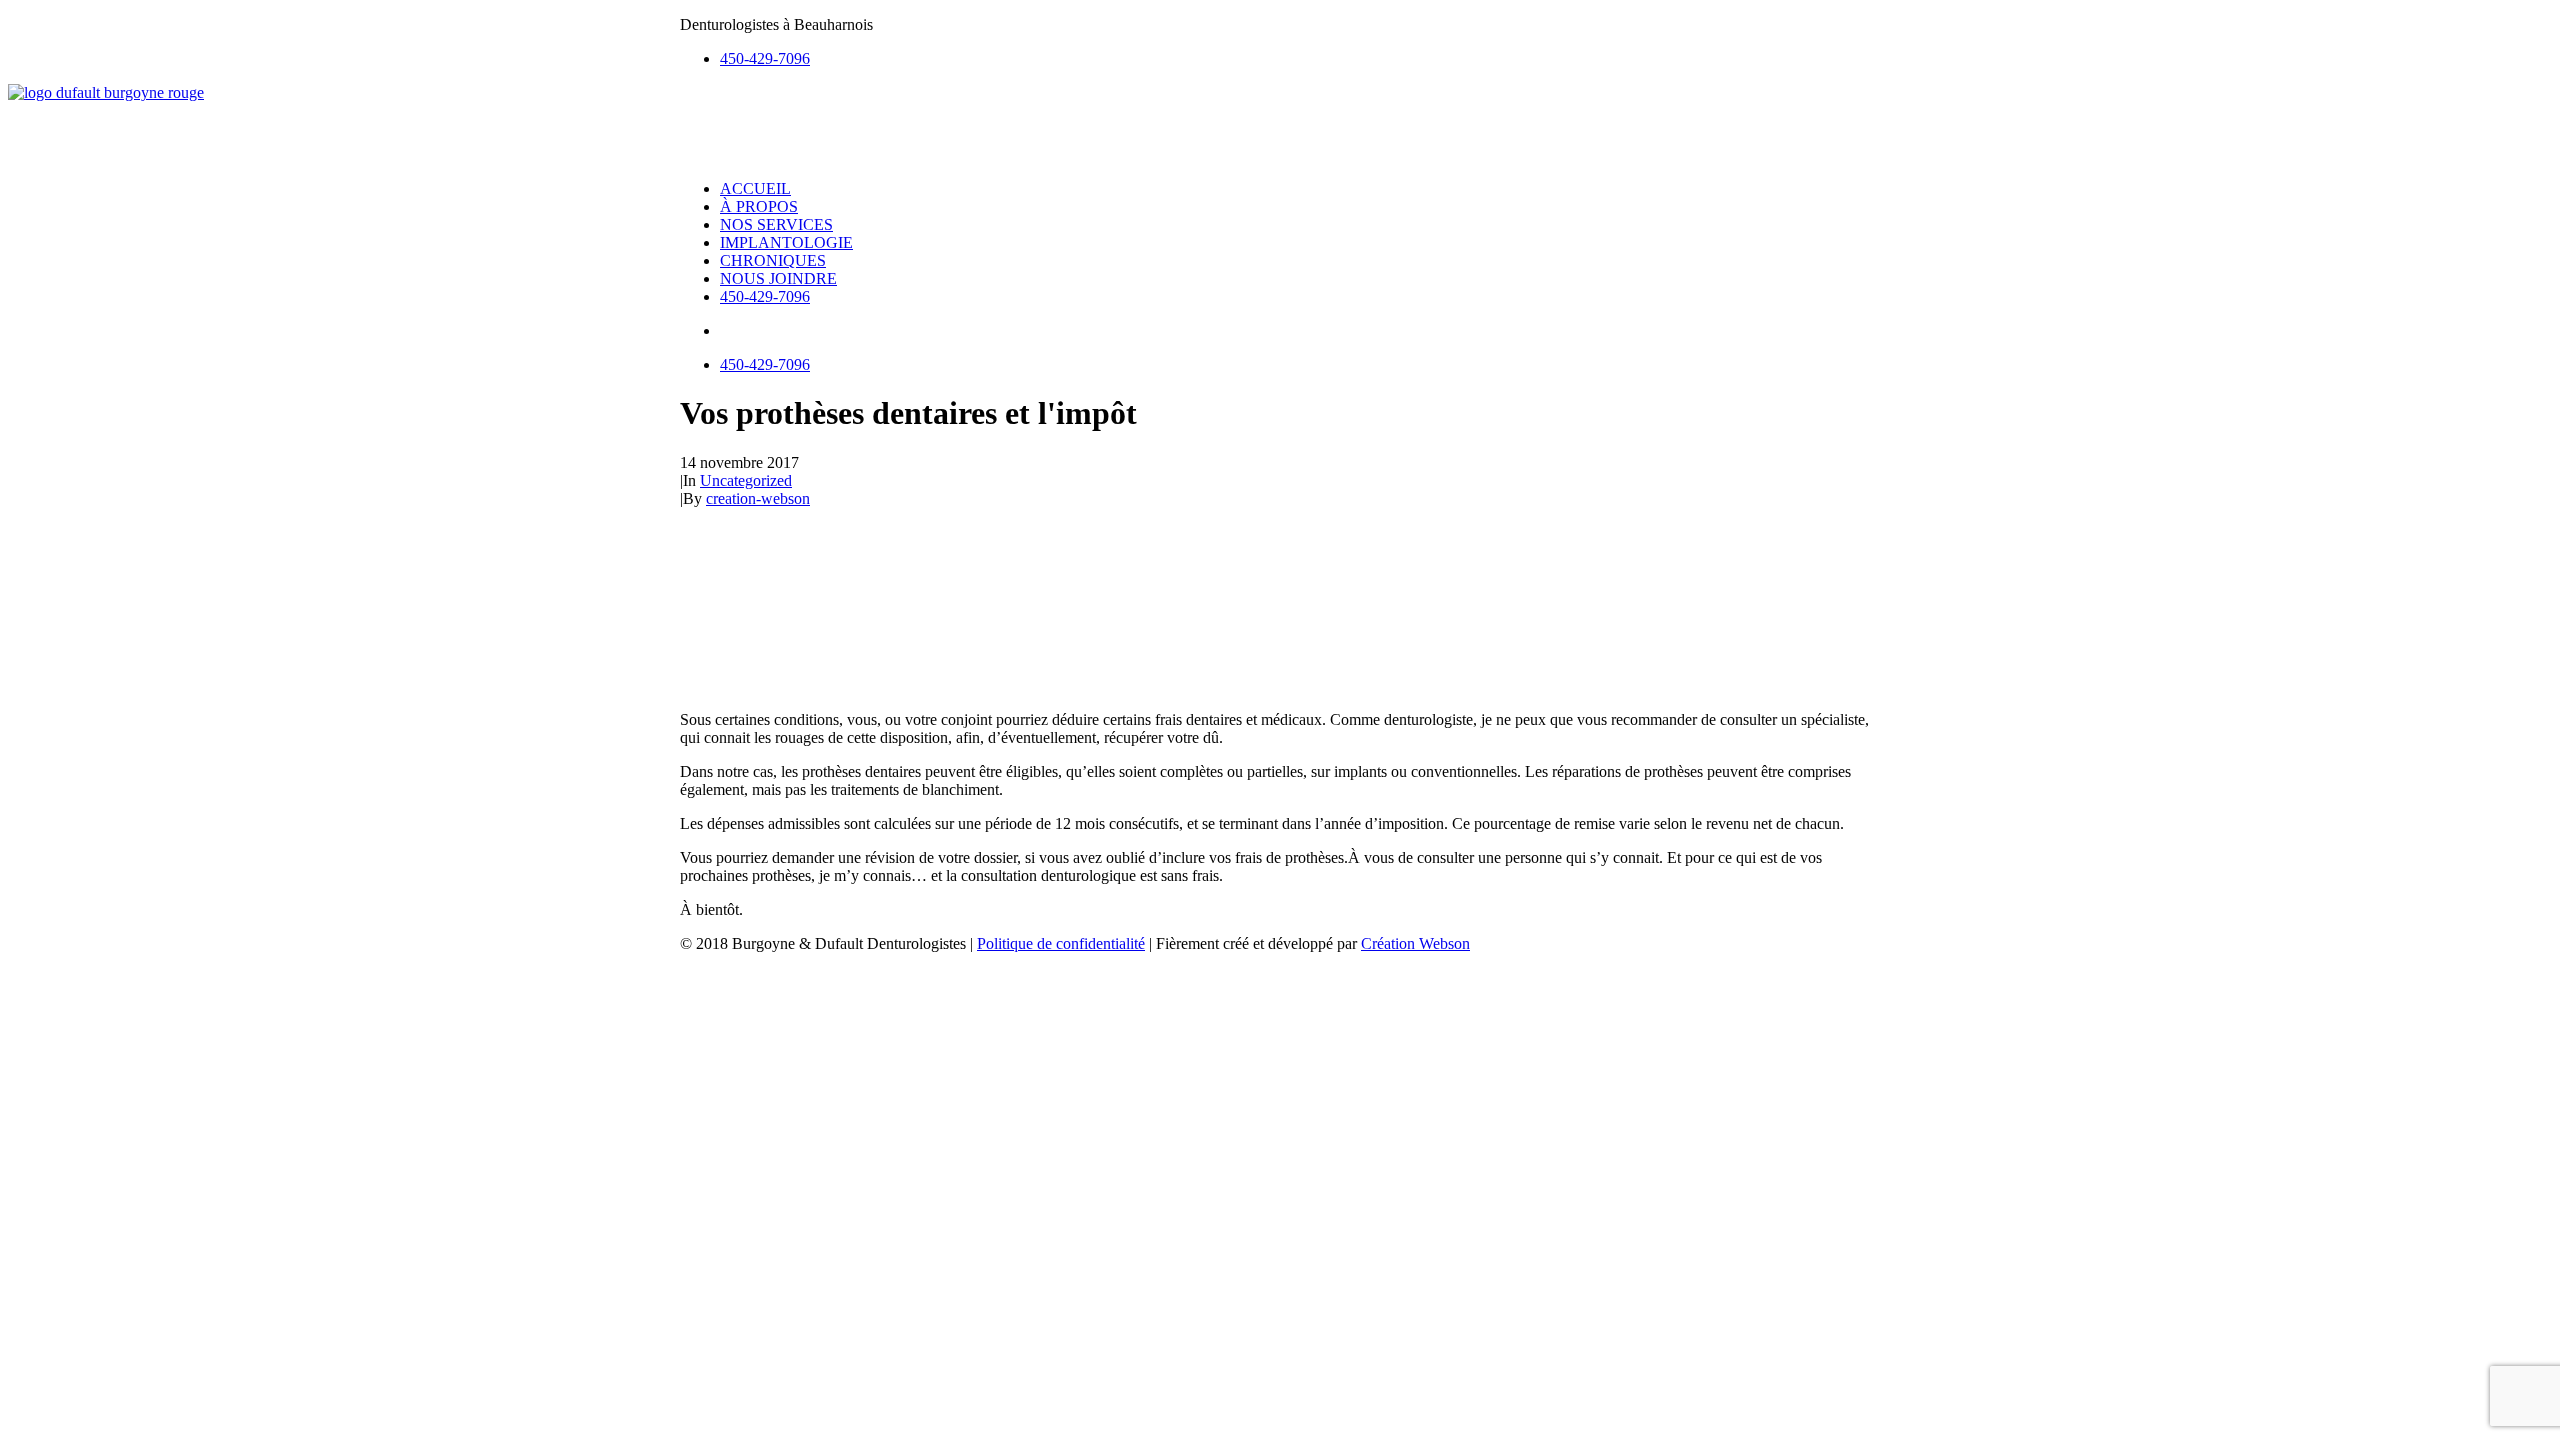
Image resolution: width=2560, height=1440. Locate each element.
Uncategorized (746, 480)
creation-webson (758, 498)
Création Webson (1415, 943)
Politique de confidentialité (1061, 943)
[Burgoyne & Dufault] (1280, 124)
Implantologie (786, 242)
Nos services (776, 224)
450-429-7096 (765, 58)
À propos (759, 206)
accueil (755, 188)
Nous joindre (778, 278)
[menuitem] (1300, 59)
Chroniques (773, 260)
